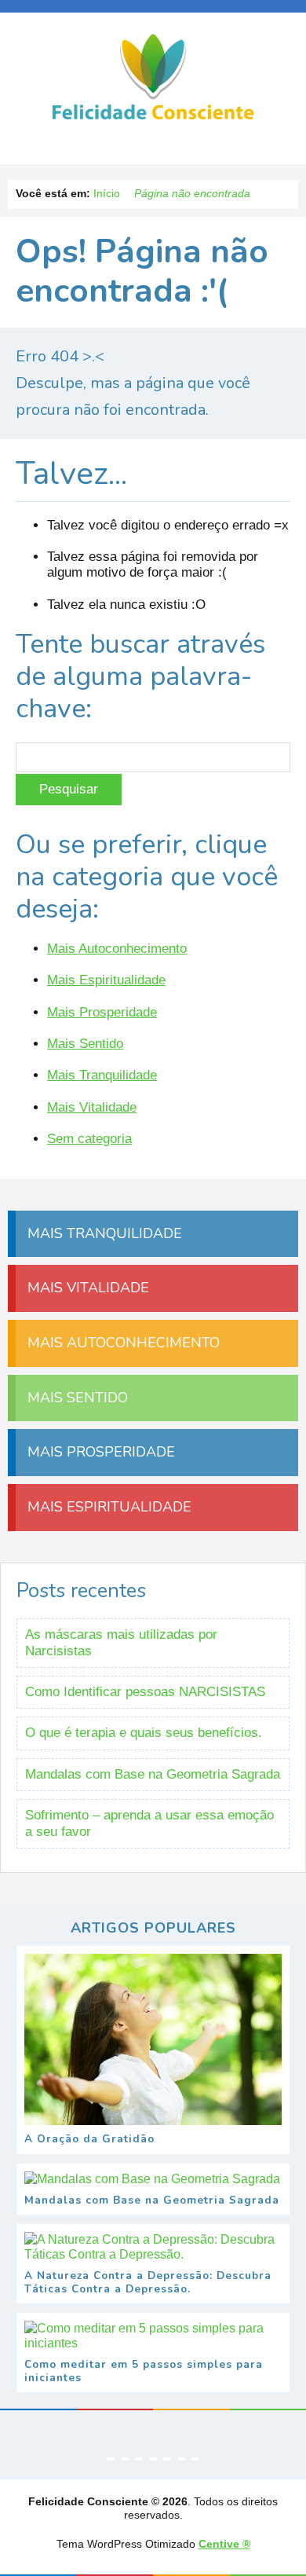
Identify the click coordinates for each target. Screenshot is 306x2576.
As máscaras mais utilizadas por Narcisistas (121, 1642)
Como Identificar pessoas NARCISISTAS (145, 1692)
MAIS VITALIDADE (86, 1288)
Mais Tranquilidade (102, 1075)
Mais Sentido (85, 1044)
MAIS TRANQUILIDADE (103, 1233)
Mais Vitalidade (92, 1107)
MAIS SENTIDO (76, 1398)
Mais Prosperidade (102, 1012)
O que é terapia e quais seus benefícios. (144, 1733)
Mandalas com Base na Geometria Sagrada (153, 1774)
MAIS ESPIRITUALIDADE (107, 1507)
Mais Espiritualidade (106, 980)
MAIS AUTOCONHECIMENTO (122, 1343)
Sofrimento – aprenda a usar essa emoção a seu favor (149, 1823)
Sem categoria (89, 1139)
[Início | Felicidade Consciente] (153, 118)
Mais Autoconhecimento (117, 949)
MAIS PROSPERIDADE (99, 1452)
